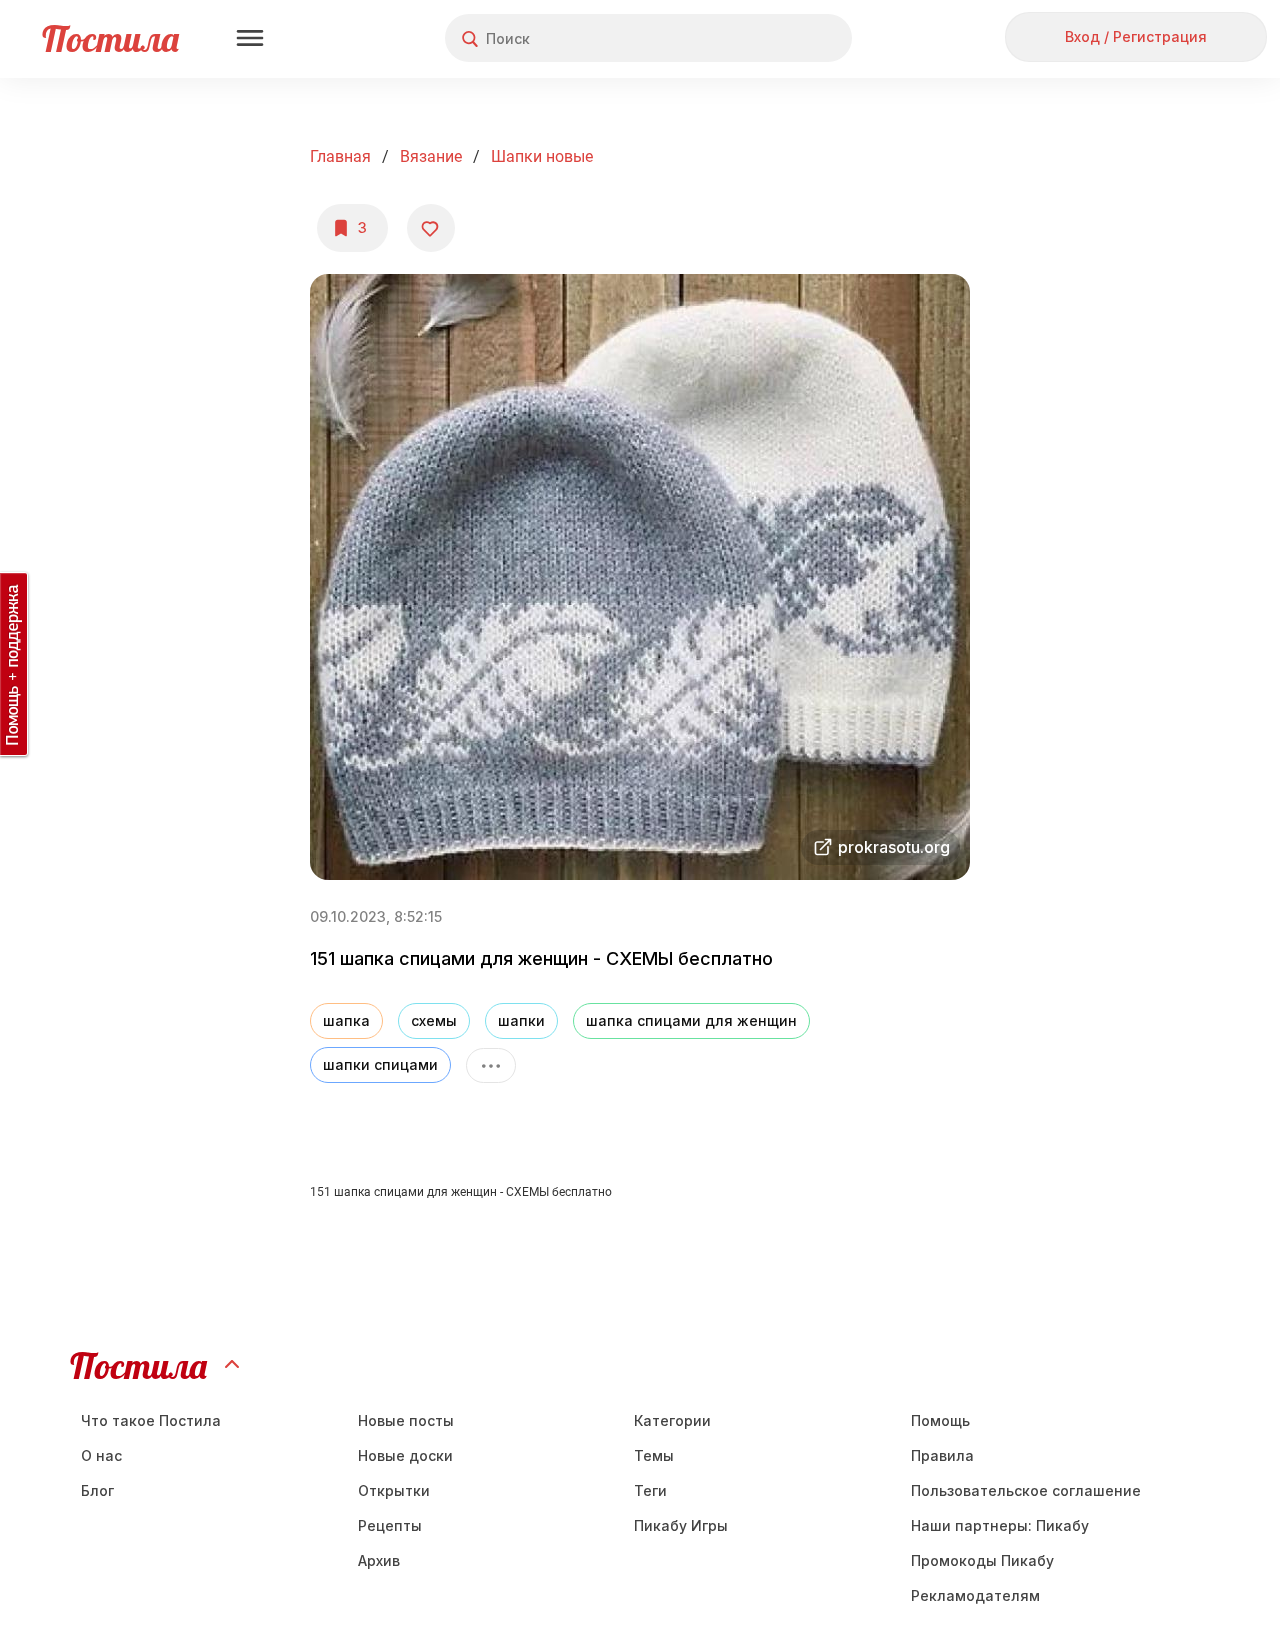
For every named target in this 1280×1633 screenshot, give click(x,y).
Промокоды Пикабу (982, 1560)
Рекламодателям (975, 1595)
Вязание (431, 156)
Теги (650, 1490)
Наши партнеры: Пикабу (1000, 1525)
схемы (434, 1020)
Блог (97, 1490)
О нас (101, 1455)
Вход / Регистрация (1136, 36)
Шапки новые (542, 156)
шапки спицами (380, 1064)
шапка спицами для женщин (691, 1020)
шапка (346, 1020)
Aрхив (379, 1560)
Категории (672, 1420)
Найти (761, 38)
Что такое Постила (151, 1420)
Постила (110, 38)
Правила (942, 1455)
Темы (654, 1455)
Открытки (394, 1490)
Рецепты (390, 1525)
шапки (521, 1020)
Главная (340, 156)
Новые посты (406, 1420)
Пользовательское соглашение (1026, 1490)
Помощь (940, 1420)
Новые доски (405, 1455)
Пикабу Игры (681, 1525)
